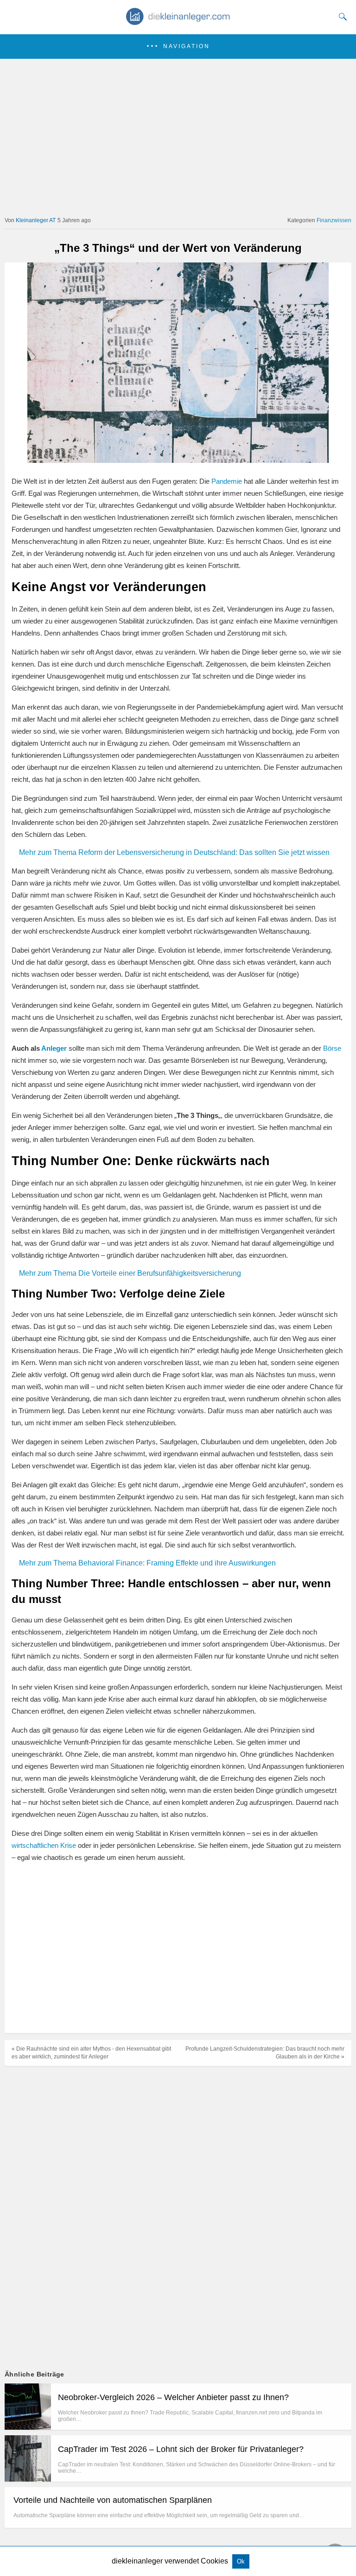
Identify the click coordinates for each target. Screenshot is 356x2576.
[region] (175, 1949)
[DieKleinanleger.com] (178, 22)
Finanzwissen (334, 220)
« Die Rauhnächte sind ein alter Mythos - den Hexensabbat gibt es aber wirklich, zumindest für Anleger (91, 2053)
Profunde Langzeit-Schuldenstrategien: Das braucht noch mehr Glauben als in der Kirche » (265, 2053)
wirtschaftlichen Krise (44, 1845)
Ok (241, 2561)
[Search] (341, 17)
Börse (332, 1048)
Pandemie (227, 481)
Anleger (54, 1048)
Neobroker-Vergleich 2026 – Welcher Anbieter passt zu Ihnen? (173, 2397)
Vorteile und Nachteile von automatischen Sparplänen (113, 2500)
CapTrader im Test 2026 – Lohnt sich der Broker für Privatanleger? (181, 2449)
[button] (178, 47)
